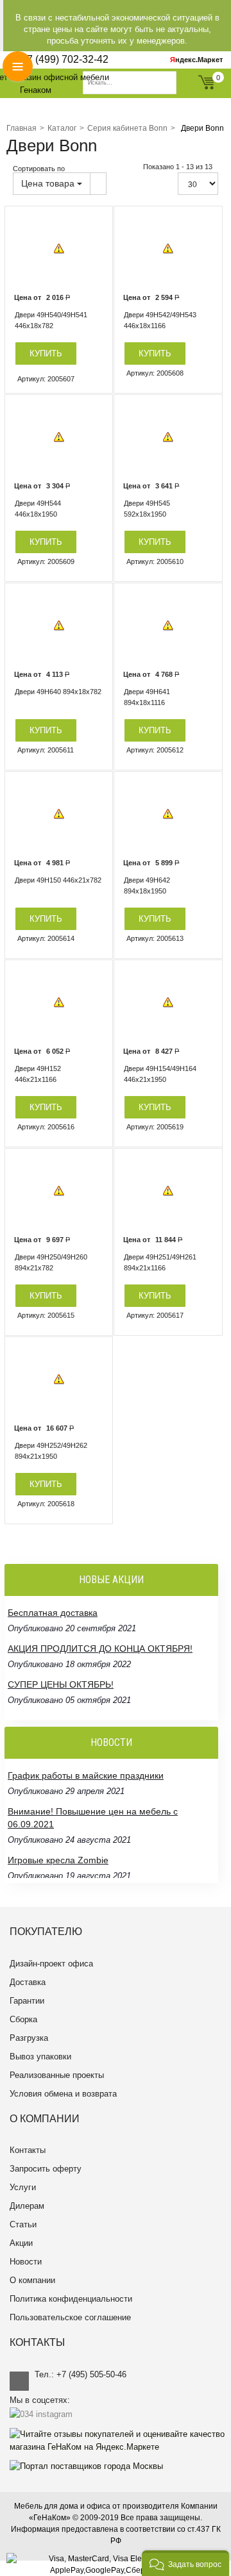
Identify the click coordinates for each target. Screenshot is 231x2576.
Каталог (62, 128)
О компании (32, 2280)
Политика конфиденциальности (71, 2299)
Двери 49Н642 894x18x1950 (147, 885)
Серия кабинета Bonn (127, 128)
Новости (26, 2262)
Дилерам (27, 2206)
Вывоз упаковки (40, 2057)
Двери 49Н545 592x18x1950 (147, 509)
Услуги (23, 2187)
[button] (185, 2563)
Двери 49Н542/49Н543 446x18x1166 (160, 320)
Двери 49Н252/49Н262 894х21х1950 (51, 1451)
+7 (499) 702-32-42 (65, 59)
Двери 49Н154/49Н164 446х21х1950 (160, 1074)
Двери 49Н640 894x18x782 (58, 692)
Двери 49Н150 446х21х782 (58, 880)
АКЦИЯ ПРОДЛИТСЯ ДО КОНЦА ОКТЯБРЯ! (100, 1625)
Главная (21, 128)
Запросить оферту (46, 2169)
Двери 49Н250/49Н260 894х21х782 (51, 1262)
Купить (46, 353)
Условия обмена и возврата (63, 2094)
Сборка (23, 2019)
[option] (59, 249)
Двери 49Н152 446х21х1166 (38, 1074)
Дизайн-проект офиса (51, 1964)
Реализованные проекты (57, 2075)
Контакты (28, 2150)
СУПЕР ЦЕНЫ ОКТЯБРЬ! (61, 1661)
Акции (21, 2243)
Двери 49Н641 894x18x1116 (147, 697)
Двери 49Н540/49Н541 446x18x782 (51, 320)
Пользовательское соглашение (70, 2317)
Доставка (28, 1982)
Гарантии (27, 2001)
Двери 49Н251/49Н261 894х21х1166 (160, 1262)
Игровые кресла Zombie (58, 1837)
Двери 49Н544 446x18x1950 (38, 509)
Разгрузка (29, 2038)
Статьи (23, 2224)
